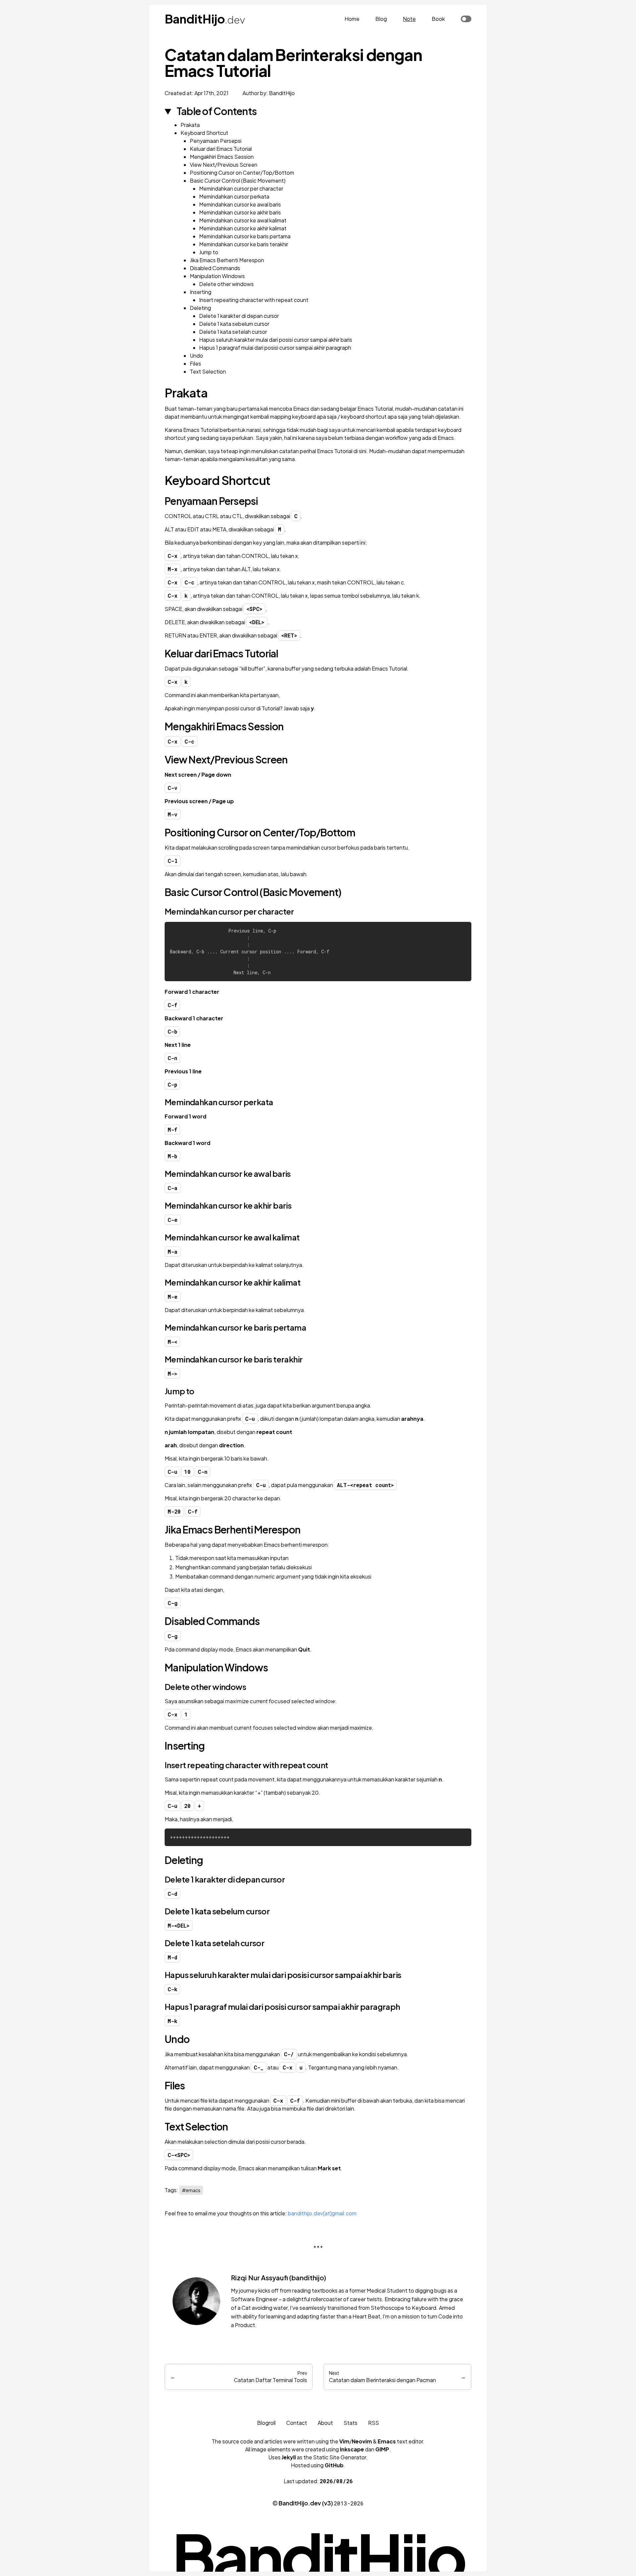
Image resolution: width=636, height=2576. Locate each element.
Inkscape (352, 2449)
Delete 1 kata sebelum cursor (234, 324)
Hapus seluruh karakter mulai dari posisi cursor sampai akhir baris (276, 340)
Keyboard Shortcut (204, 133)
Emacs (387, 2441)
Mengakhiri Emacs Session (222, 157)
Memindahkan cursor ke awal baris (240, 204)
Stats (350, 2423)
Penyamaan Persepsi (216, 141)
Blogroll (266, 2423)
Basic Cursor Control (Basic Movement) (238, 180)
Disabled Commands (215, 268)
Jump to (209, 252)
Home (352, 19)
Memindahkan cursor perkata (234, 196)
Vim (344, 2441)
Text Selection (208, 371)
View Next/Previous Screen (224, 165)
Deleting (200, 308)
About (325, 2423)
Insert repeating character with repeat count (254, 300)
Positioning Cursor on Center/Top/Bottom (242, 173)
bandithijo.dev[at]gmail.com (322, 2213)
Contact (297, 2423)
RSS (373, 2423)
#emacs (191, 2190)
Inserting (201, 292)
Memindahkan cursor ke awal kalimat (243, 220)
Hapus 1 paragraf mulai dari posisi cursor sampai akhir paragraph (275, 348)
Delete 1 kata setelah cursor (233, 332)
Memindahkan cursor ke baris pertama (245, 236)
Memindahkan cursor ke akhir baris (240, 212)
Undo (196, 356)
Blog (381, 19)
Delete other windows (226, 284)
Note (409, 19)
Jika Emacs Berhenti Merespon (227, 260)
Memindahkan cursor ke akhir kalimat (243, 228)
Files (195, 363)
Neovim (362, 2441)
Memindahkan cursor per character (241, 188)
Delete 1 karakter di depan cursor (239, 316)
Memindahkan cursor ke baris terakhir (244, 244)
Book (438, 19)
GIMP (382, 2449)
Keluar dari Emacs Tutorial (221, 149)
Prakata (190, 125)
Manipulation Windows (217, 276)
